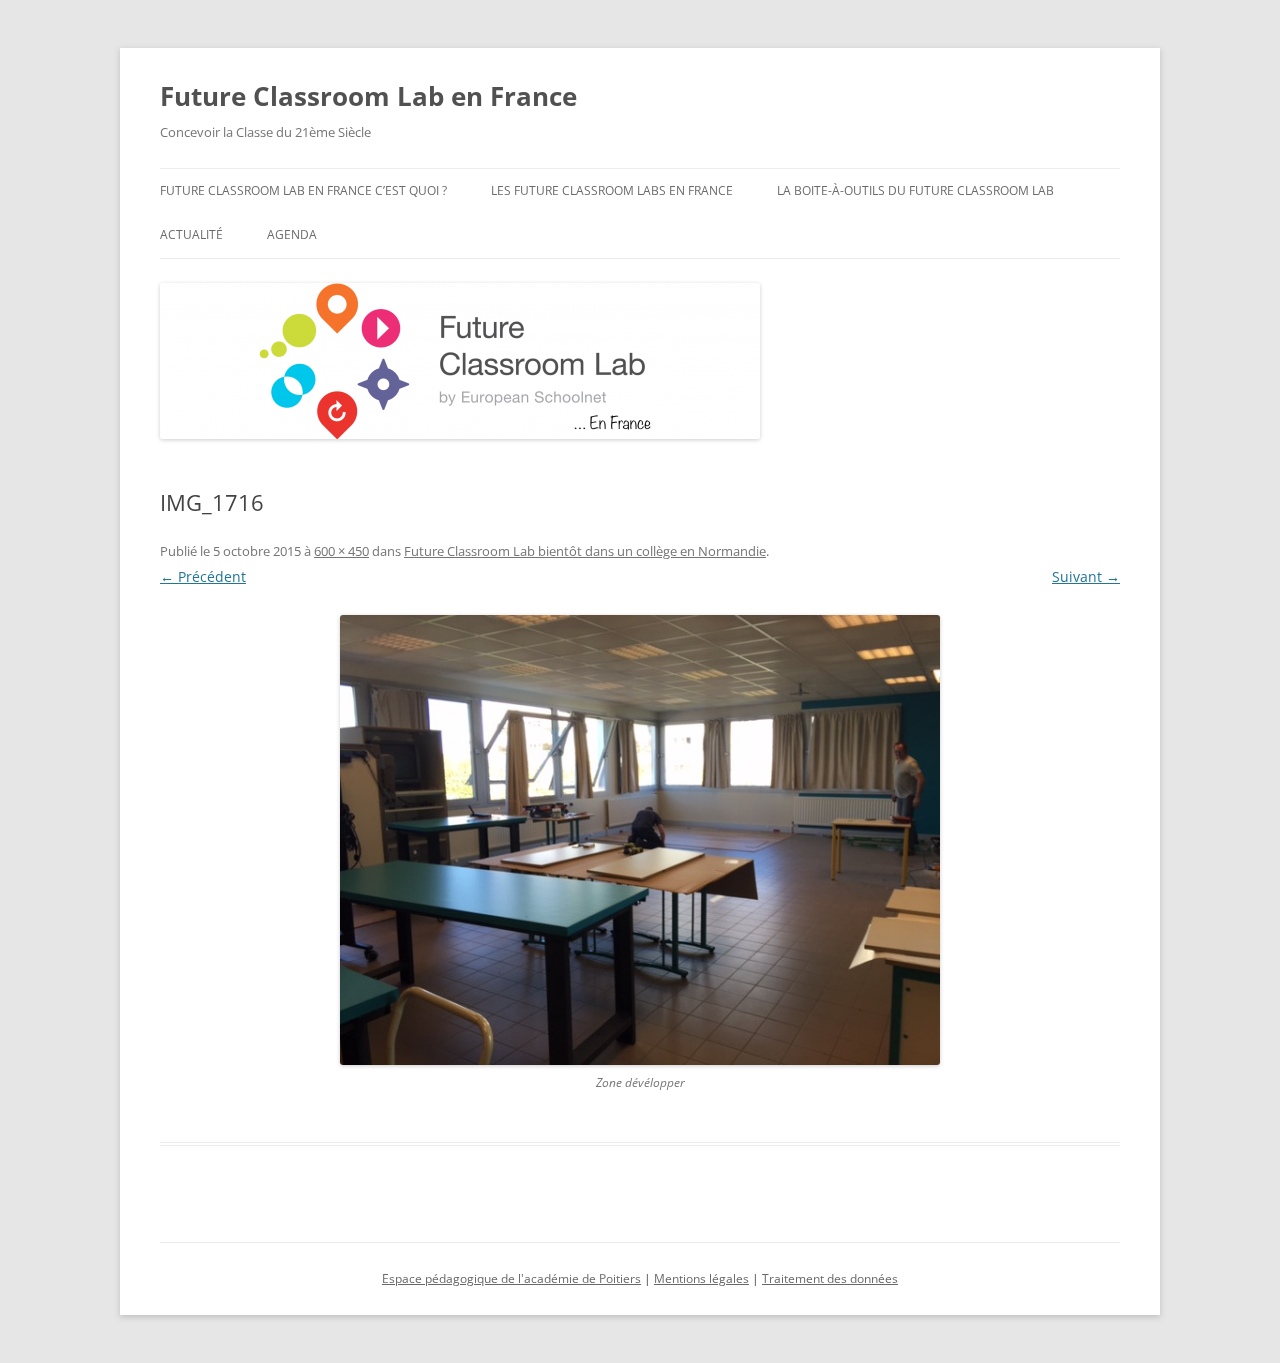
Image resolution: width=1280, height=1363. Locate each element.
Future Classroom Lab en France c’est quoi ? (303, 190)
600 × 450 (341, 551)
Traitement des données (830, 1278)
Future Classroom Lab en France (368, 96)
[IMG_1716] (640, 840)
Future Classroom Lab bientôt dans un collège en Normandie (585, 551)
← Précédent (203, 576)
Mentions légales (701, 1278)
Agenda (292, 234)
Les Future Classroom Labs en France (612, 190)
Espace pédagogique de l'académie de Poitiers (511, 1278)
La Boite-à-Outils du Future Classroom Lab (915, 190)
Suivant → (1086, 576)
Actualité (191, 234)
